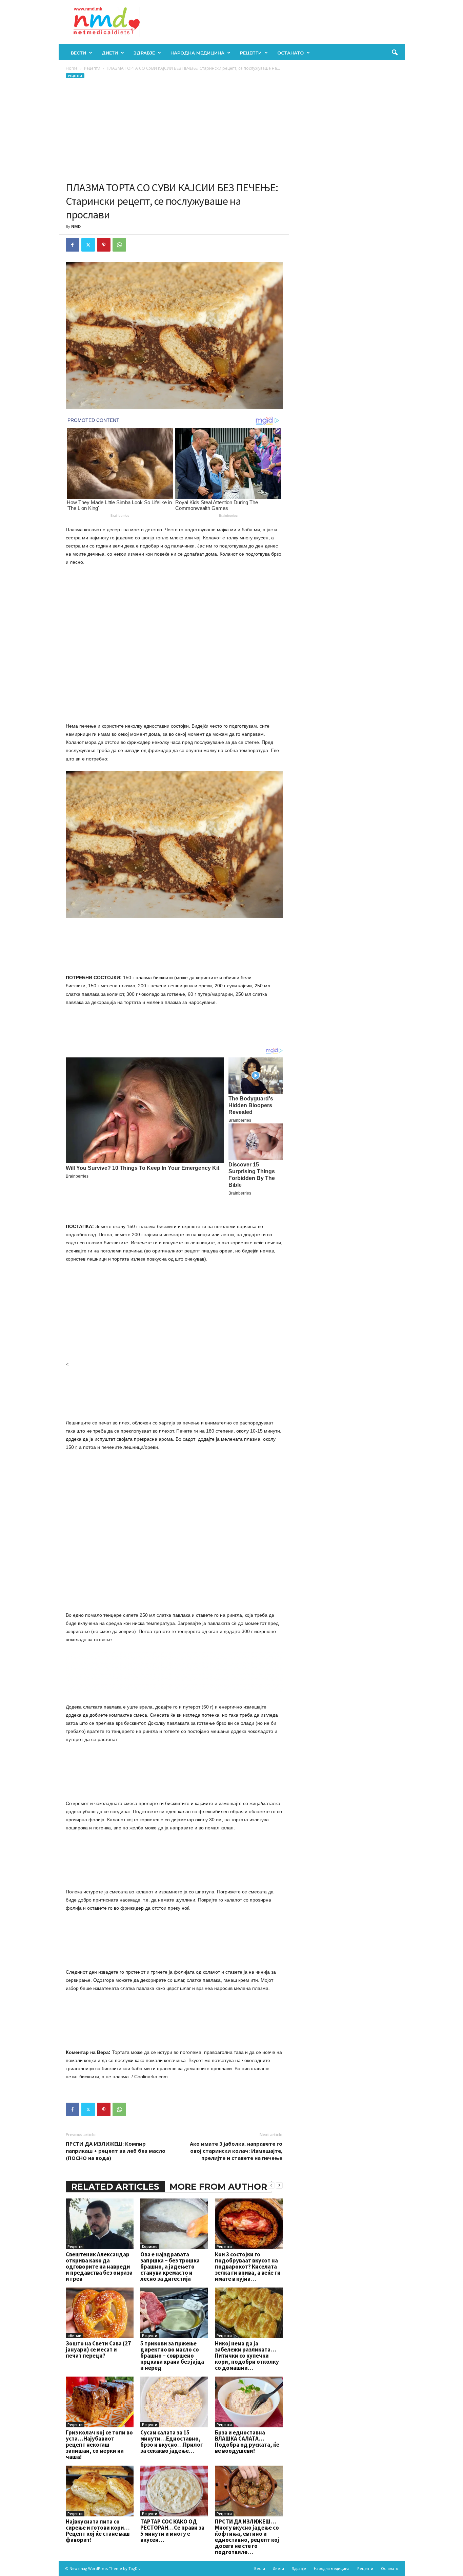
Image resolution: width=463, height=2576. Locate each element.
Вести (78, 53)
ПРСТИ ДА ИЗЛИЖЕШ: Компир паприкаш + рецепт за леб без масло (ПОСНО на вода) (116, 2151)
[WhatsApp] (119, 245)
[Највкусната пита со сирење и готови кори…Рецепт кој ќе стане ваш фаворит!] (100, 2491)
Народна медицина (197, 53)
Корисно (150, 2247)
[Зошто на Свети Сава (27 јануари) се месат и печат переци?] (100, 2313)
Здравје (144, 53)
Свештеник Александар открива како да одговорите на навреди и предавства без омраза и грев (99, 2267)
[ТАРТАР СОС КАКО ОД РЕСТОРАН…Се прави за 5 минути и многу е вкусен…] (174, 2491)
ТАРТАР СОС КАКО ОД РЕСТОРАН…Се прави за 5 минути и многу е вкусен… (172, 2531)
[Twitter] (88, 245)
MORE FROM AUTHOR (218, 2187)
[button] (395, 53)
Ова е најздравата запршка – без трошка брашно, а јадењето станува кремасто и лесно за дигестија (170, 2267)
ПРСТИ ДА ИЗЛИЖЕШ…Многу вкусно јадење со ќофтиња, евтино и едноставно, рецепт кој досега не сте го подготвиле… (247, 2537)
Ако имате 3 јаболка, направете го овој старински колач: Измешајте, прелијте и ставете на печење (236, 2151)
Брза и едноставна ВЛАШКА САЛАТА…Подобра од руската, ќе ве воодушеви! (247, 2442)
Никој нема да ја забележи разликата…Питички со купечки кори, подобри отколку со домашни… (247, 2356)
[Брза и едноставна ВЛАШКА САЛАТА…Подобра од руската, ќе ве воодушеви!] (249, 2402)
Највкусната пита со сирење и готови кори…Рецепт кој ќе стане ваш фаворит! (98, 2531)
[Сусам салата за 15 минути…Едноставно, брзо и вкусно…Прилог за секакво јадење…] (174, 2402)
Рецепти (251, 53)
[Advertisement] (174, 130)
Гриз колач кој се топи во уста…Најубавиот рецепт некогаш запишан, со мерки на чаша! (99, 2445)
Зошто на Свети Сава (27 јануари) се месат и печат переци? (98, 2349)
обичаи (74, 2336)
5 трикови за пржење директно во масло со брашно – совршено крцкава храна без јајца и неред (172, 2356)
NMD (76, 226)
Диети (110, 53)
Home (72, 68)
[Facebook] (73, 245)
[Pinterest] (104, 245)
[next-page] (279, 2185)
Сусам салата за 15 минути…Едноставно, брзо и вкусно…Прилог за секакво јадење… (172, 2442)
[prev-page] (271, 2185)
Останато (290, 53)
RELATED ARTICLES (115, 2187)
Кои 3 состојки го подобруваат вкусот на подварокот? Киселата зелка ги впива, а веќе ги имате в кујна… (248, 2267)
